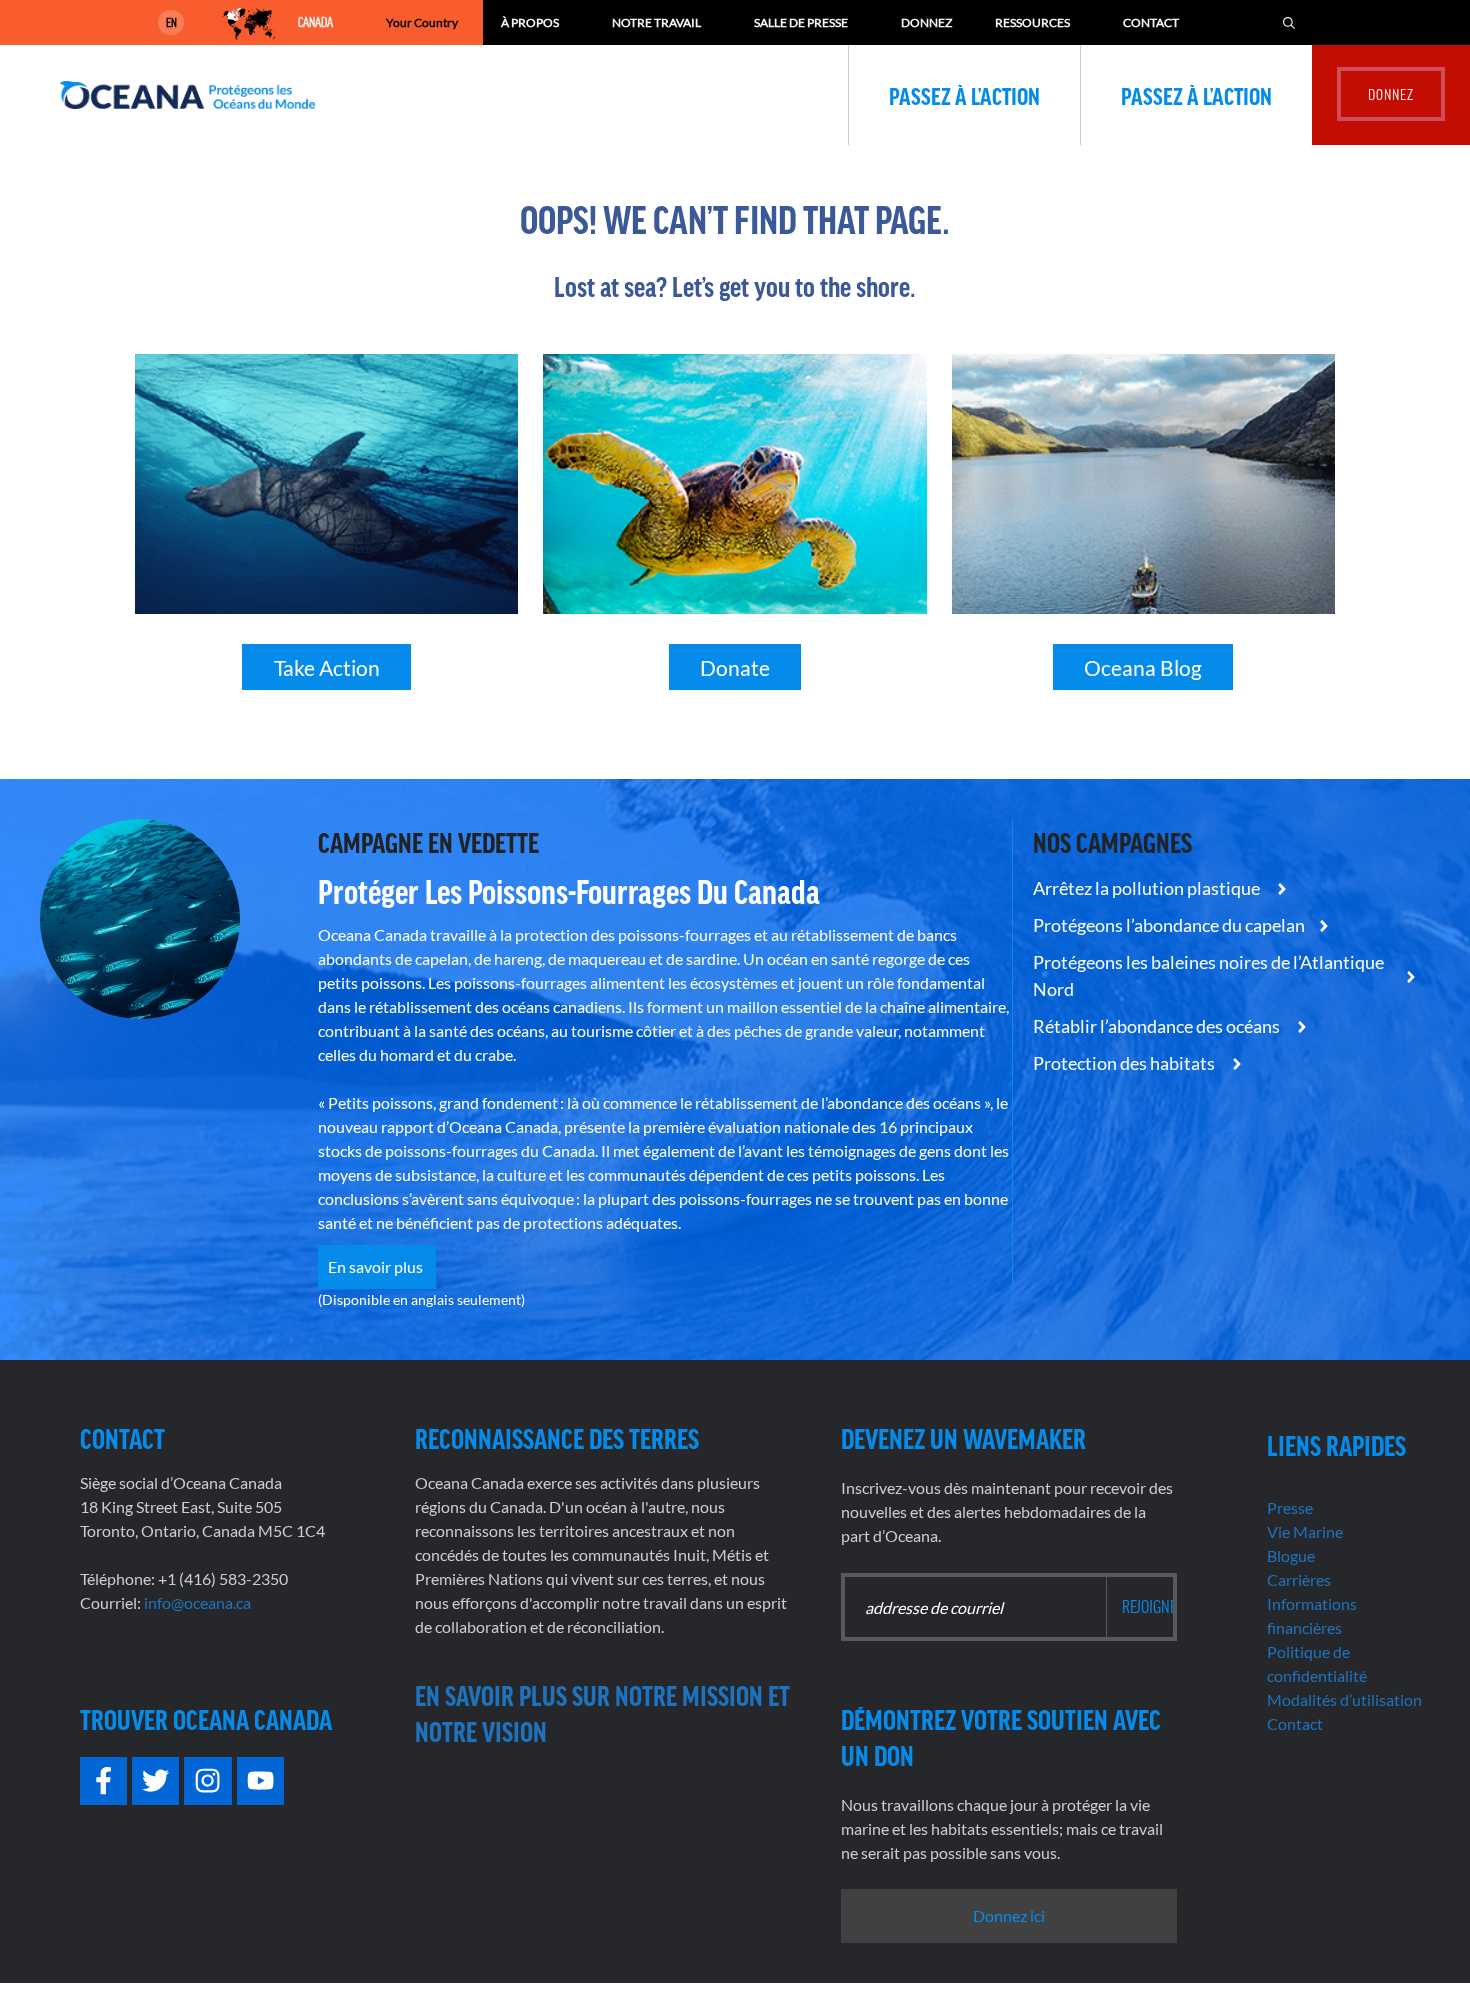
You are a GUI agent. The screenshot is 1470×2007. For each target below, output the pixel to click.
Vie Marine (1305, 1531)
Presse (1290, 1507)
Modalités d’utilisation (1344, 1699)
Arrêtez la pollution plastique (1148, 888)
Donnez (926, 22)
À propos (530, 22)
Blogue (1291, 1555)
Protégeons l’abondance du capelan (1169, 925)
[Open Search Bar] (1289, 22)
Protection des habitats (1125, 1063)
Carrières (1299, 1579)
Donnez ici (1009, 1915)
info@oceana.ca (197, 1602)
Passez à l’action (964, 95)
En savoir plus (377, 1266)
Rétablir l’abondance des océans (1158, 1026)
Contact (1151, 22)
